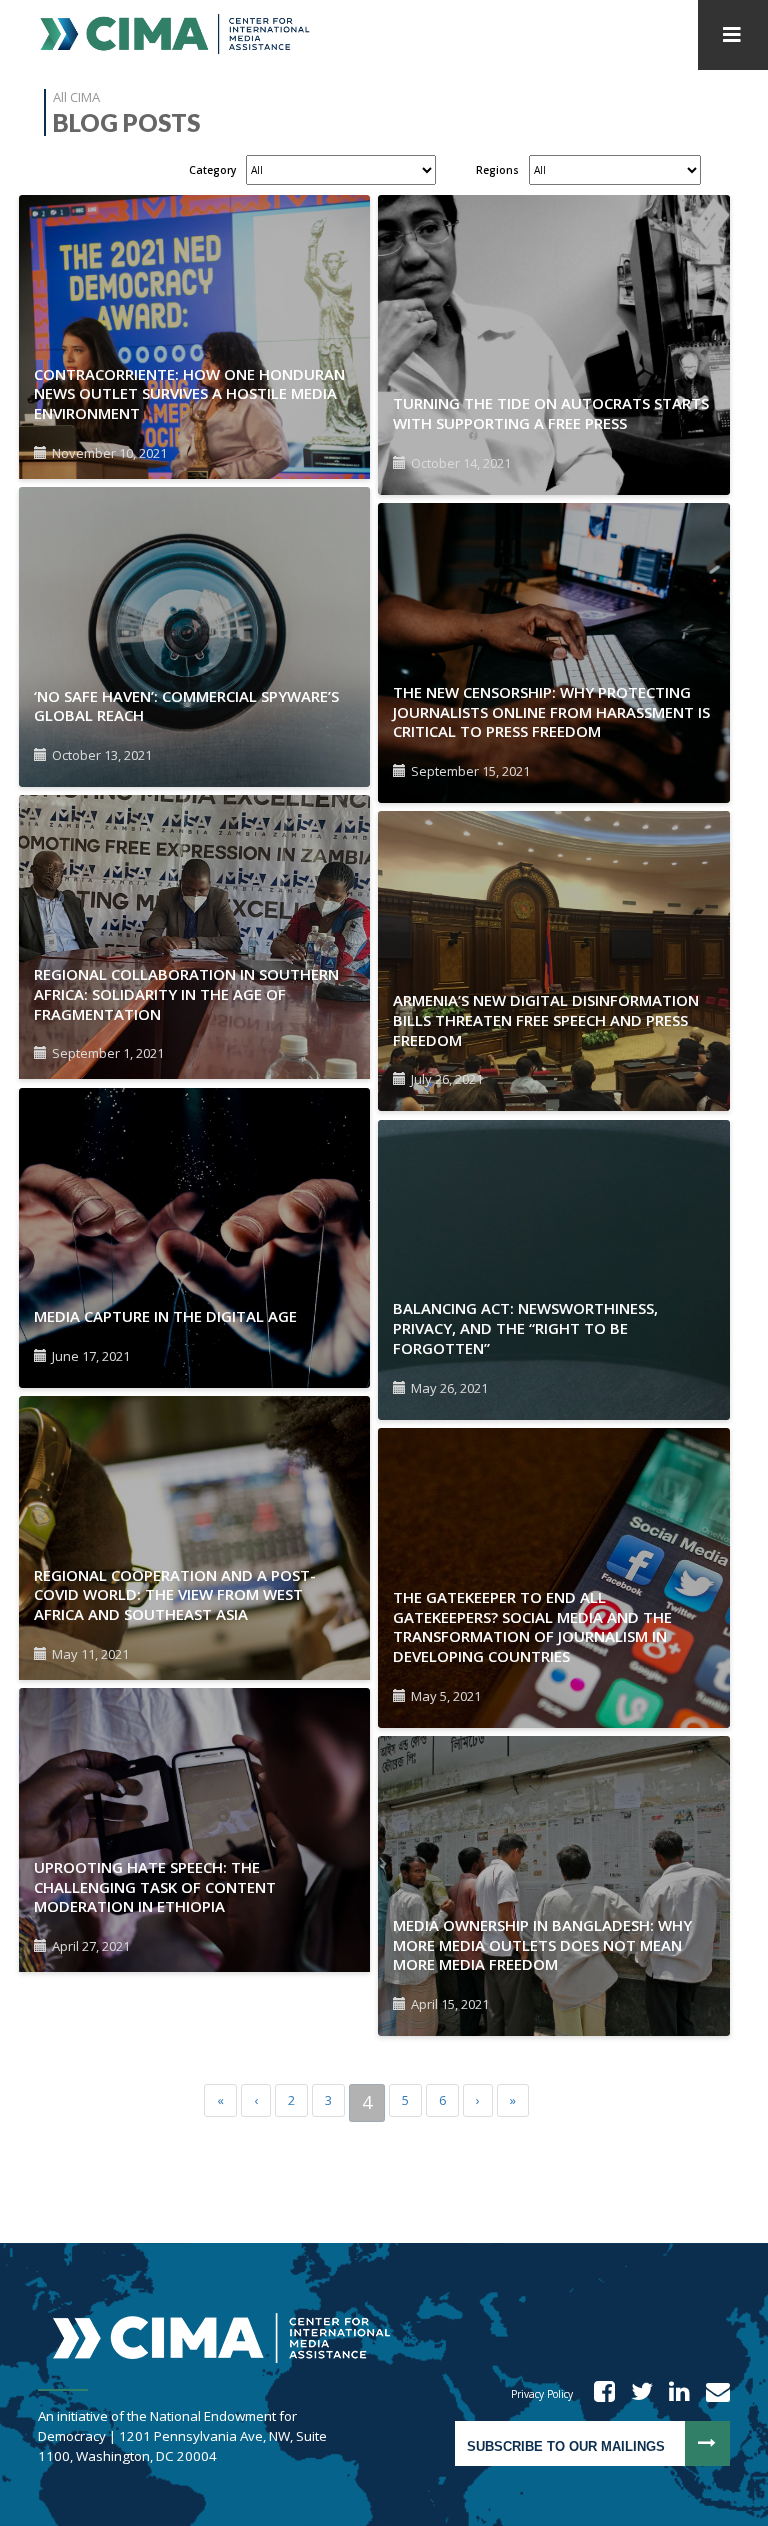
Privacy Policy (542, 2394)
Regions (497, 170)
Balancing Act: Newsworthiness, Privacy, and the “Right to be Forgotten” (525, 1328)
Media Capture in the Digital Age (165, 1316)
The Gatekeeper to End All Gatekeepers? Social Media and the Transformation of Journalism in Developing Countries (532, 1626)
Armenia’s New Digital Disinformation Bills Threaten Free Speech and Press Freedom (546, 1020)
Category (212, 170)
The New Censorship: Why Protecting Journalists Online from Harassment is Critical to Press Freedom (551, 712)
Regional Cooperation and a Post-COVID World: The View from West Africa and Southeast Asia (175, 1595)
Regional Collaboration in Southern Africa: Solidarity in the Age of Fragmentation (186, 994)
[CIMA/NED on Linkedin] (673, 2394)
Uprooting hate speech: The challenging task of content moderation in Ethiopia (155, 1887)
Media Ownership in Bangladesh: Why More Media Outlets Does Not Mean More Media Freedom (542, 1945)
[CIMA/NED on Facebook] (598, 2394)
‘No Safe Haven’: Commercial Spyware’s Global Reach (186, 706)
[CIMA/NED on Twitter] (635, 2394)
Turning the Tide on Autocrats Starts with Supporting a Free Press (551, 413)
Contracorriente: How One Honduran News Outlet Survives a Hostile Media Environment (189, 394)
